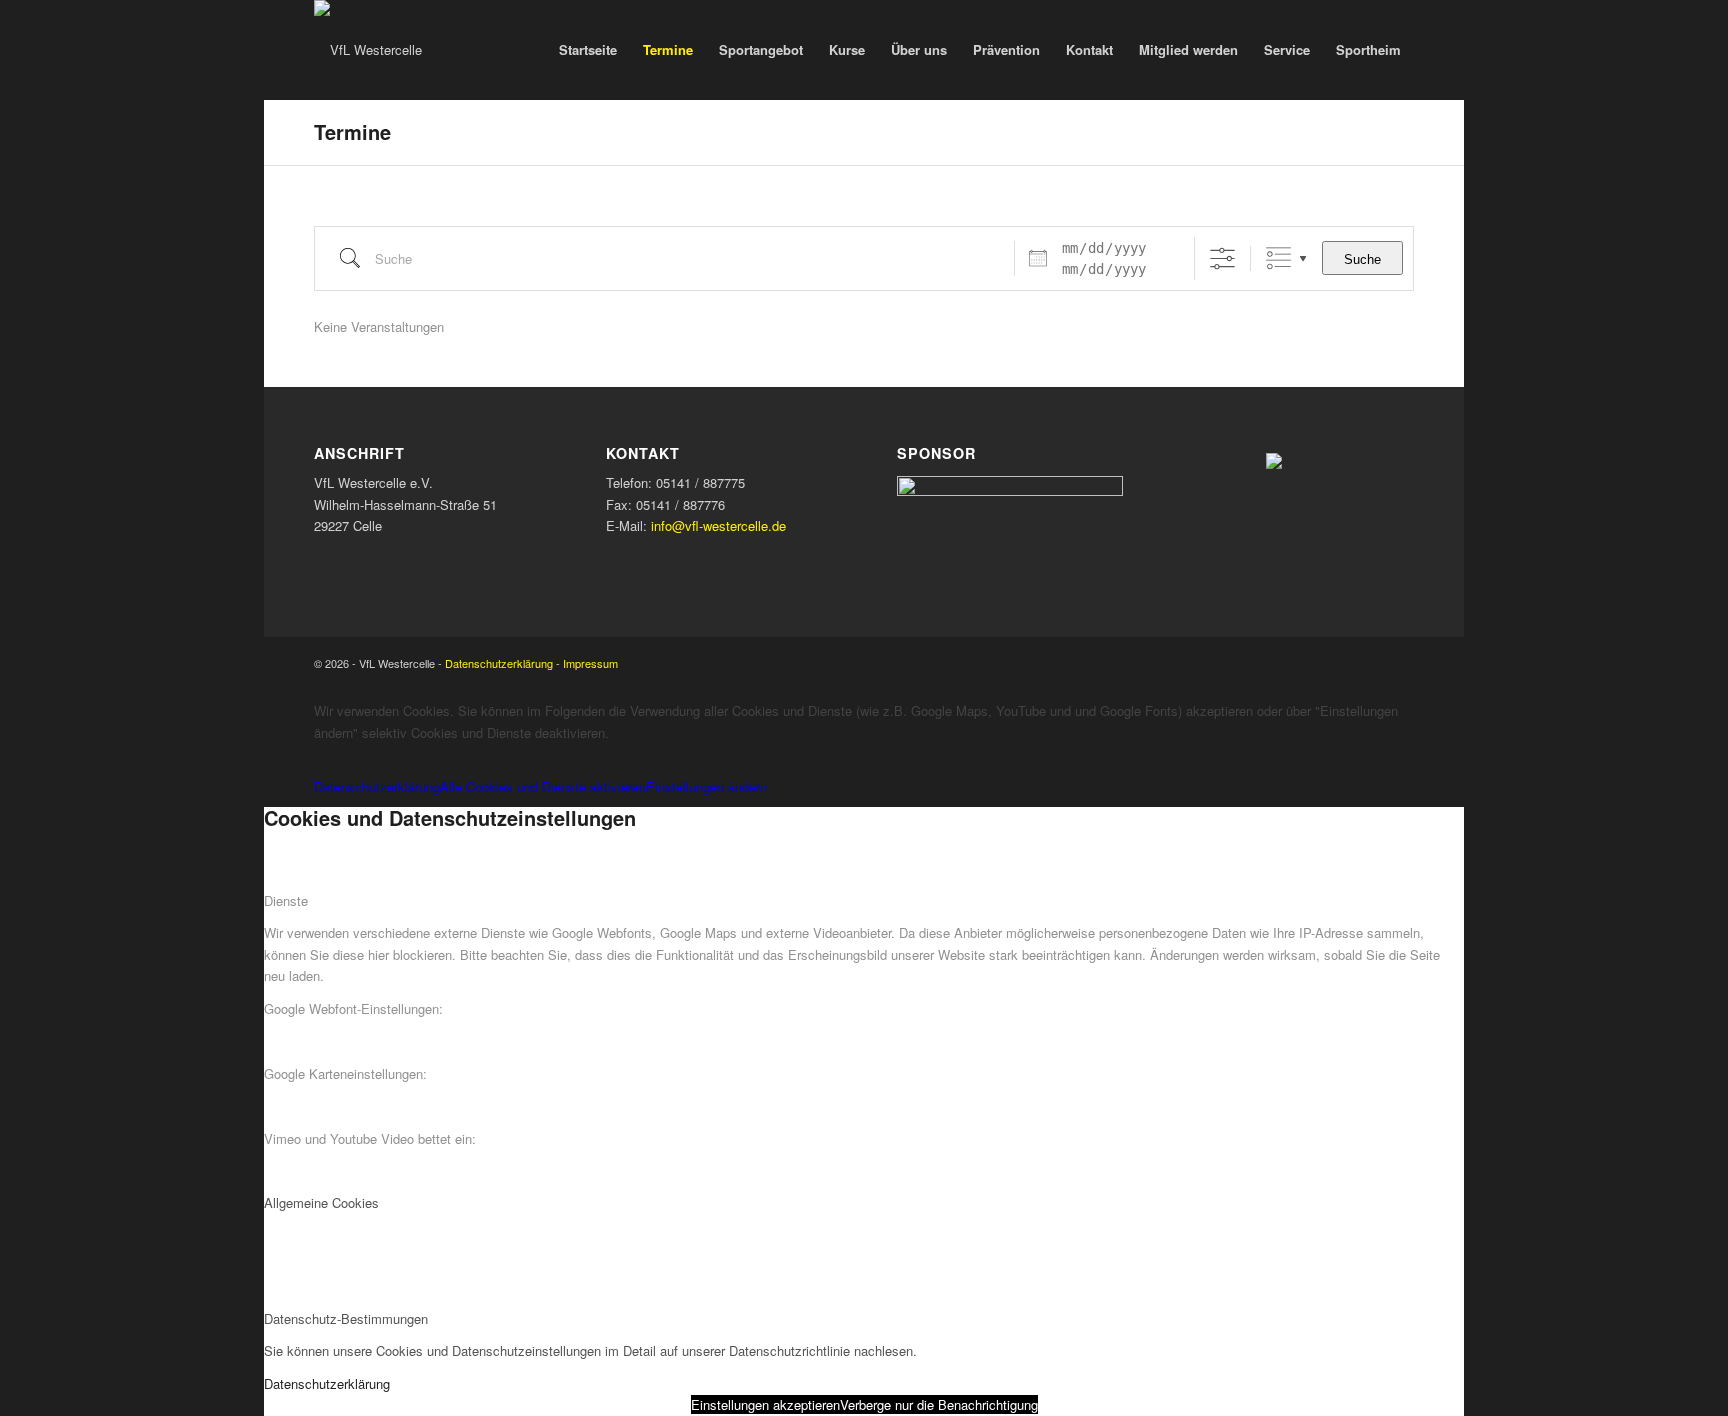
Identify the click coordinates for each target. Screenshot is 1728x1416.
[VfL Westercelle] (368, 50)
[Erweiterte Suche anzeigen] (1222, 258)
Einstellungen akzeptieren (765, 1404)
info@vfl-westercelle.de (718, 525)
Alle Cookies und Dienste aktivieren (543, 786)
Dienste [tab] (286, 900)
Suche (1362, 259)
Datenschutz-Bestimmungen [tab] (346, 1318)
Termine (352, 131)
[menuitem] (588, 50)
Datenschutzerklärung (499, 663)
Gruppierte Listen (1278, 258)
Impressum (590, 663)
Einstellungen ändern (706, 786)
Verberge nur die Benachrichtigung (939, 1404)
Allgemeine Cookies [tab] (321, 1202)
